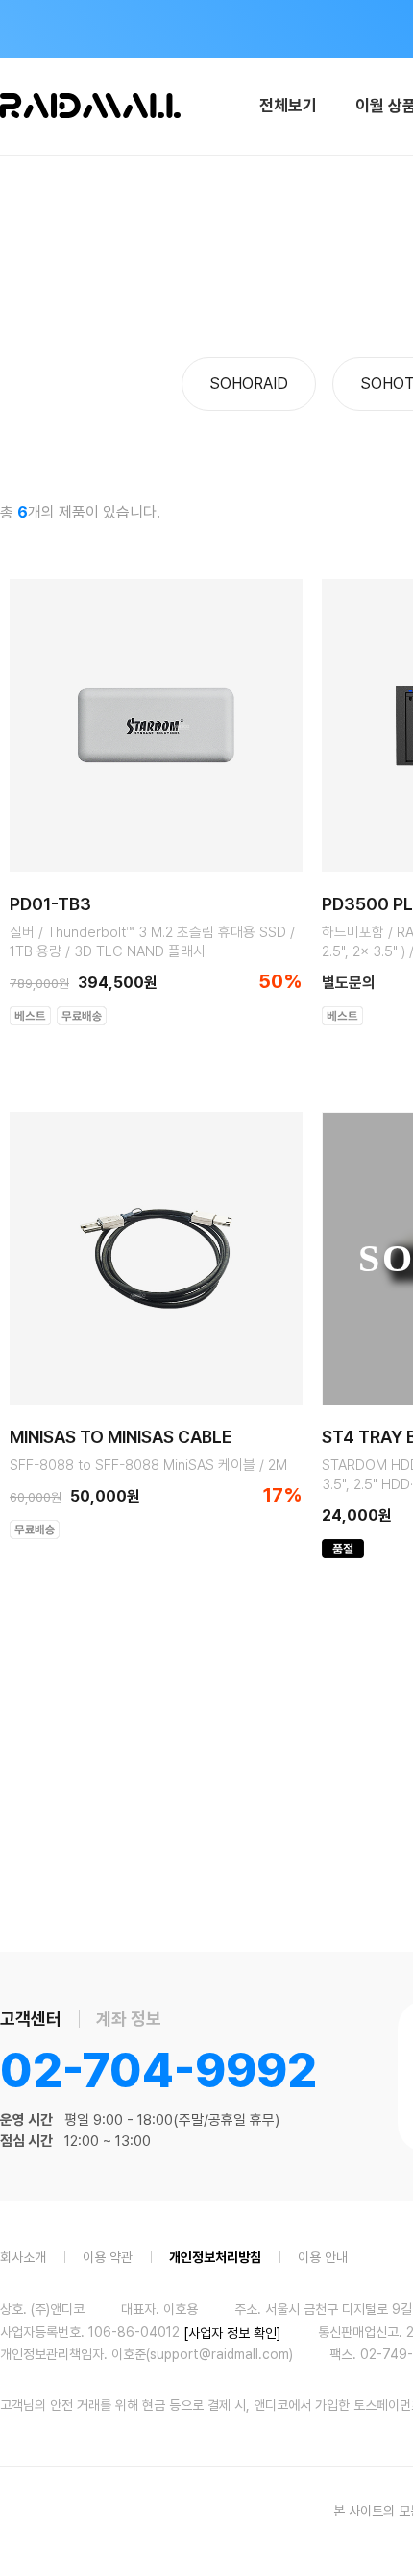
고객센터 (31, 2019)
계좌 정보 (129, 2019)
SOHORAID (249, 384)
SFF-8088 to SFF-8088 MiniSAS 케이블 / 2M (148, 1465)
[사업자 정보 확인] (232, 2332)
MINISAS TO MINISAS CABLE (121, 1437)
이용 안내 (323, 2256)
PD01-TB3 (50, 904)
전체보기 (288, 106)
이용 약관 (108, 2256)
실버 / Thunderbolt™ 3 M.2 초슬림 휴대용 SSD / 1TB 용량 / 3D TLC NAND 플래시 (152, 942)
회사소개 (23, 2256)
